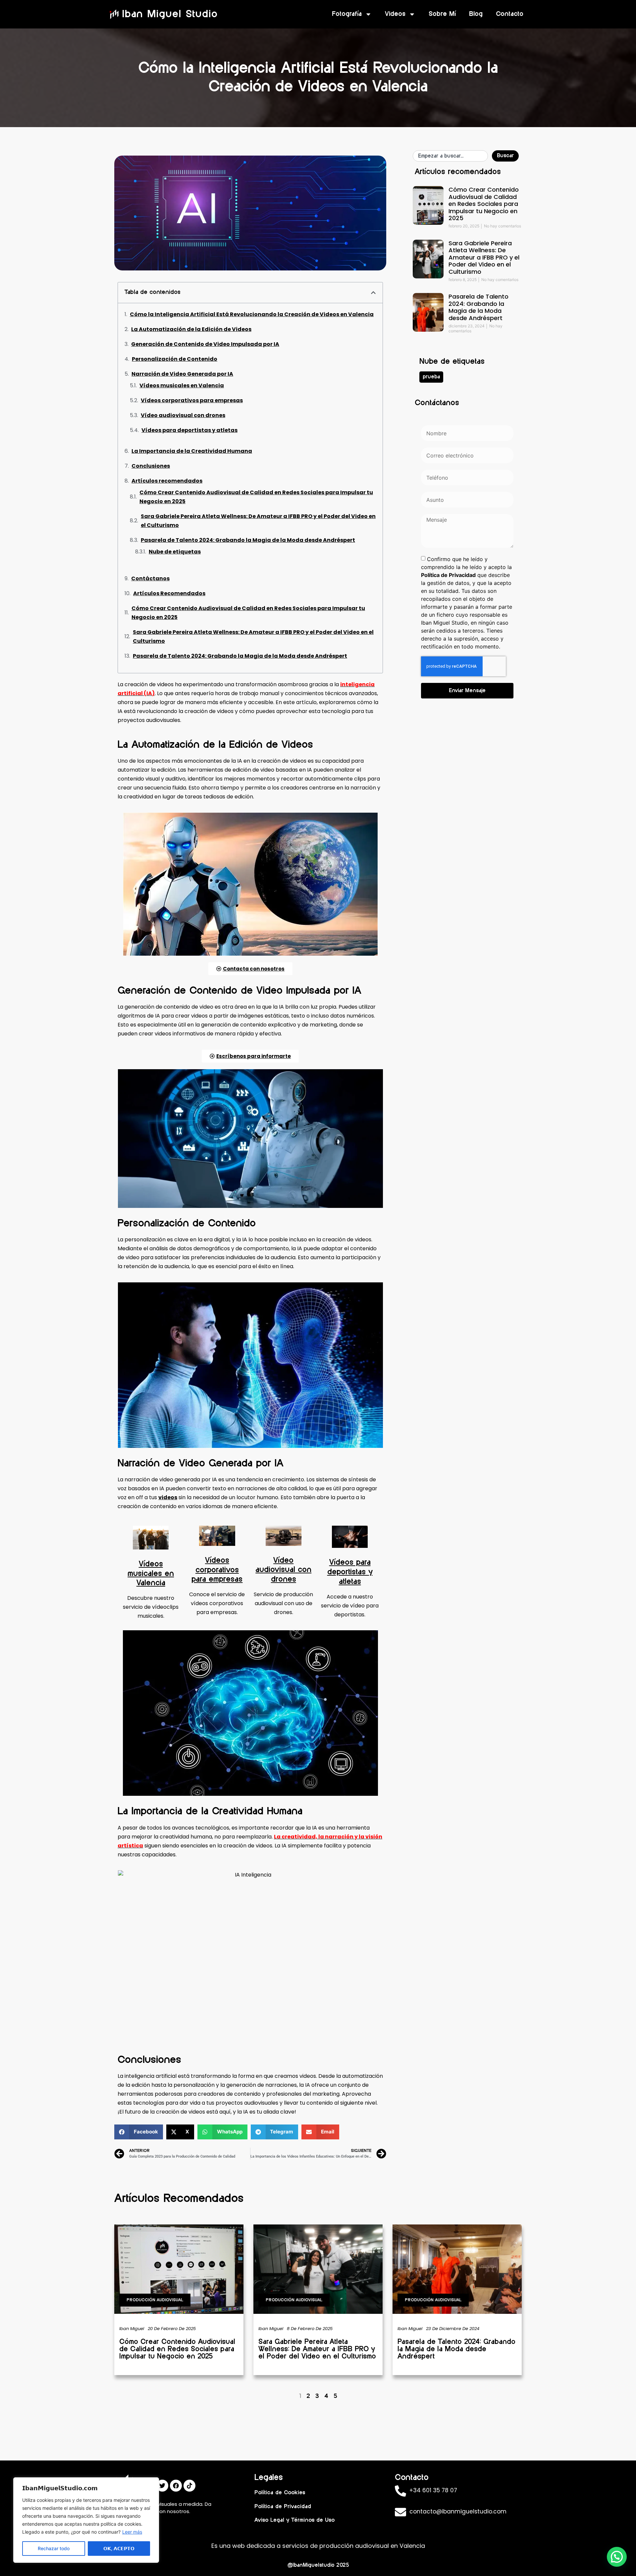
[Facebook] (176, 2486)
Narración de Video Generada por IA (182, 374)
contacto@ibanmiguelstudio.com (458, 2511)
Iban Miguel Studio (170, 14)
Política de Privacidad (448, 575)
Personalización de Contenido (175, 359)
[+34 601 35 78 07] (400, 2491)
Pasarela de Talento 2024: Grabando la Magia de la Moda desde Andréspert (248, 540)
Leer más (132, 2532)
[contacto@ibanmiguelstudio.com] (400, 2512)
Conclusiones (151, 466)
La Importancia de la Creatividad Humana (192, 451)
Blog (476, 14)
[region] (86, 2520)
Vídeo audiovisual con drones (183, 415)
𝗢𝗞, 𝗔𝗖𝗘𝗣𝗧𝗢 (119, 2548)
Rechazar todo (54, 2548)
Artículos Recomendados (169, 593)
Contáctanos (150, 578)
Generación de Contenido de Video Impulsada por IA (205, 344)
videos (168, 1497)
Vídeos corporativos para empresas (192, 400)
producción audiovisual (155, 2300)
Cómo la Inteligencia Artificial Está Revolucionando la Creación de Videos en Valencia (252, 314)
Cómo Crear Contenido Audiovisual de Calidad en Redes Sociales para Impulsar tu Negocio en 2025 (256, 497)
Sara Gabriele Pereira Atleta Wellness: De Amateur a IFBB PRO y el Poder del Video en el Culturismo (258, 521)
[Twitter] (162, 2486)
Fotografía (347, 14)
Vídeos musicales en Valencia (182, 385)
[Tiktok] (189, 2486)
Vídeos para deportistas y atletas (189, 430)
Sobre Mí (442, 14)
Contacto (510, 14)
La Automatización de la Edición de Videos (191, 329)
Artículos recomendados (167, 481)
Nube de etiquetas (175, 552)
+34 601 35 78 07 (433, 2490)
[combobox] (450, 156)
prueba (431, 377)
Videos (395, 14)
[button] (373, 293)
